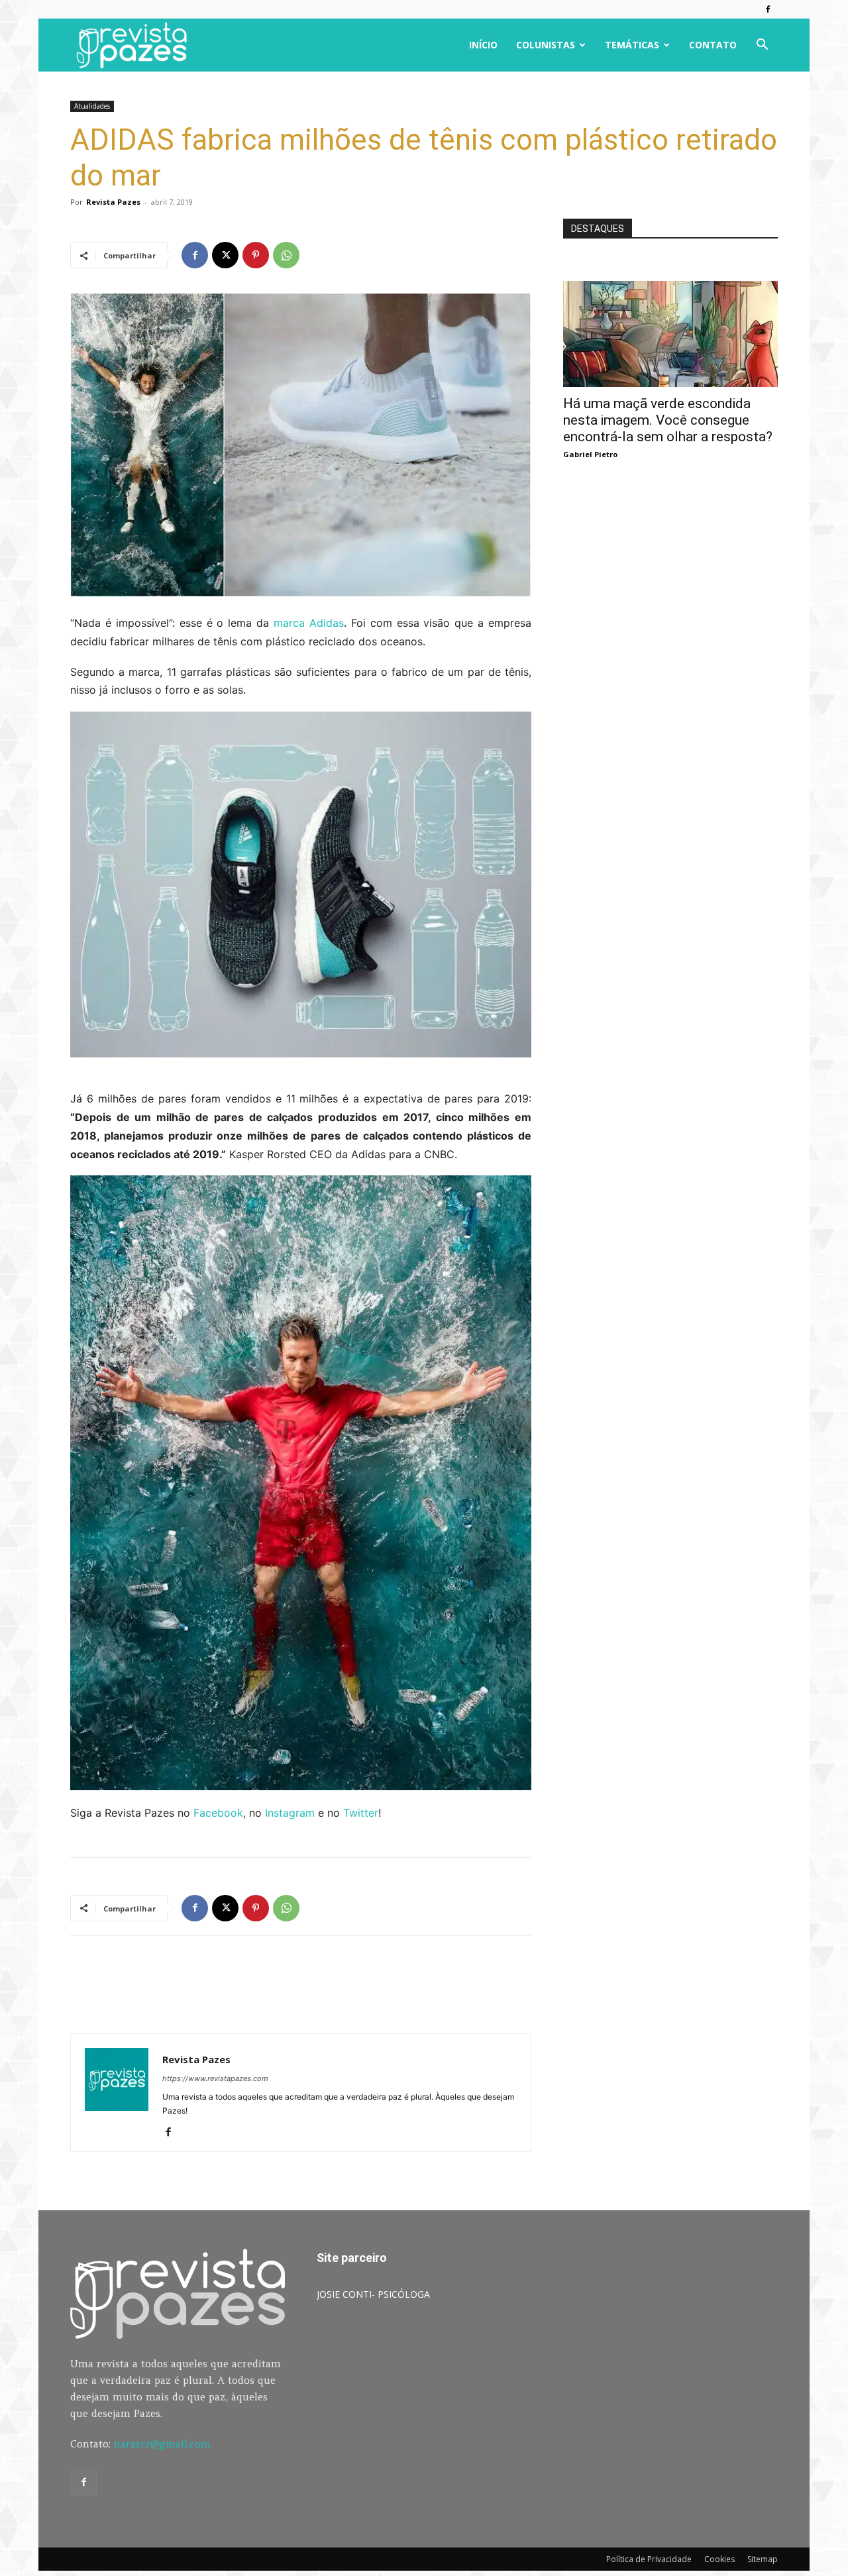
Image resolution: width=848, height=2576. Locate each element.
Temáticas (632, 45)
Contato (713, 45)
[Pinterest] (256, 255)
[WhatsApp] (286, 255)
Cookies (719, 2559)
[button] (762, 46)
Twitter (361, 1813)
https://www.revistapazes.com (215, 2078)
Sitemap (763, 2559)
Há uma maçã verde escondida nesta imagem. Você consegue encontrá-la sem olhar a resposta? (668, 420)
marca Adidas (309, 623)
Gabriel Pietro (590, 454)
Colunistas (546, 45)
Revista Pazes (113, 202)
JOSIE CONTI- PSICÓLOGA (373, 2294)
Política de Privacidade (649, 2559)
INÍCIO (483, 45)
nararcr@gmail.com (162, 2444)
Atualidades (92, 106)
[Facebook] (768, 9)
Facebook (218, 1813)
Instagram (291, 1813)
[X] (225, 255)
